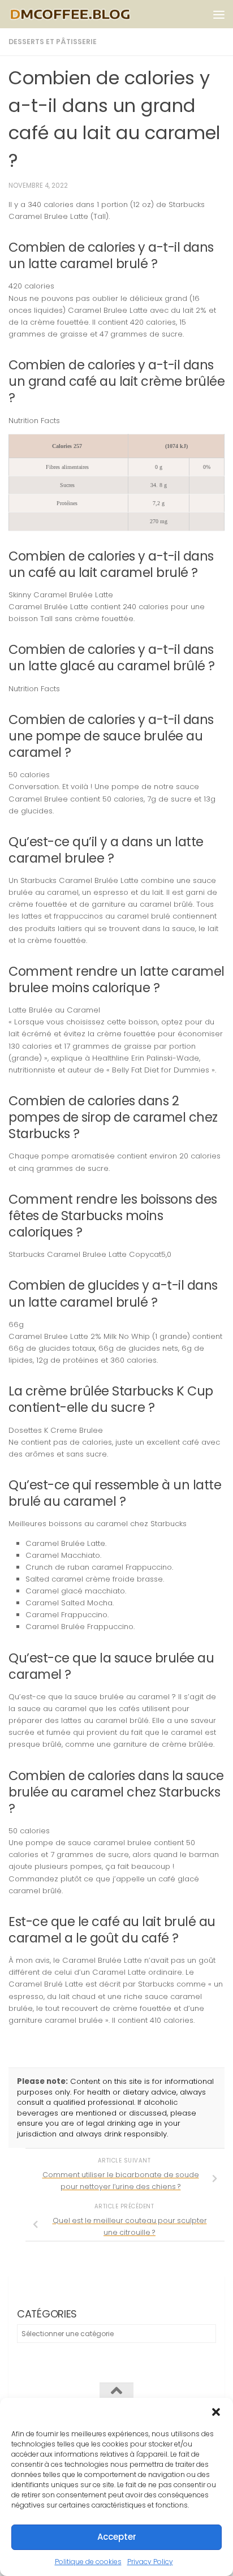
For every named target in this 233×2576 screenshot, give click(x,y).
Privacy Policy (150, 2562)
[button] (216, 2412)
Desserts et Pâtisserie (53, 42)
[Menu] (219, 14)
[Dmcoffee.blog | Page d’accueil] (91, 14)
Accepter (117, 2537)
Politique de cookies (88, 2562)
